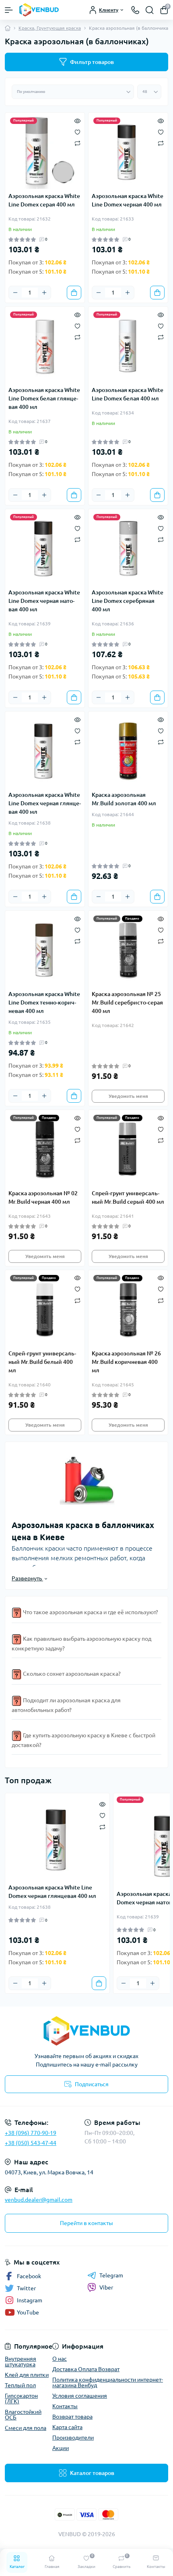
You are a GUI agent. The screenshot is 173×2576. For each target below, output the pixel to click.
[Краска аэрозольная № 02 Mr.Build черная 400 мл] (45, 1150)
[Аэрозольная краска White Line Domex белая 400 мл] (128, 346)
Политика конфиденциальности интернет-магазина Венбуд (108, 2382)
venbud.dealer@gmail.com (39, 2200)
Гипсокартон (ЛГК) (21, 2399)
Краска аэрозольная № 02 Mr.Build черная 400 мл (43, 1197)
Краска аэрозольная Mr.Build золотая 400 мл (124, 799)
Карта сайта (67, 2427)
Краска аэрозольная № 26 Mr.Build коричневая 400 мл (126, 1362)
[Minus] (15, 293)
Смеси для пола (26, 2428)
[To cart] (74, 293)
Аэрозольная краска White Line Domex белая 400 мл (128, 394)
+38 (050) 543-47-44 (31, 2143)
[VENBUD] (86, 2031)
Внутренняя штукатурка (21, 2362)
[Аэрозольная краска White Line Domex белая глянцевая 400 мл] (45, 346)
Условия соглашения (80, 2396)
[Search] (150, 10)
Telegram (111, 2275)
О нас (60, 2359)
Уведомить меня (128, 1096)
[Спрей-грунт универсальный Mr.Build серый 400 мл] (128, 1150)
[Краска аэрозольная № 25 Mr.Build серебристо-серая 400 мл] (128, 950)
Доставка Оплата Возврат (86, 2369)
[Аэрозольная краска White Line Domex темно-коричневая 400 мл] (45, 950)
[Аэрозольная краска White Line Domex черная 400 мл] (128, 152)
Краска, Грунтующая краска (50, 28)
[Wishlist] (77, 131)
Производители (73, 2438)
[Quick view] (77, 120)
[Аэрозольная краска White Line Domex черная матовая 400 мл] (45, 549)
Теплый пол (20, 2385)
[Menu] (9, 10)
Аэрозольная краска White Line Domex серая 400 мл (44, 200)
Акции (61, 2448)
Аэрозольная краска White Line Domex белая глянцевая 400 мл (44, 398)
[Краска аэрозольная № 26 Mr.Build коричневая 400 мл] (128, 1310)
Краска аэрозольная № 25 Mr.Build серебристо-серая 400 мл (127, 1002)
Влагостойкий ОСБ (23, 2415)
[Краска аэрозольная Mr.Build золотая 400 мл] (128, 751)
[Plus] (44, 293)
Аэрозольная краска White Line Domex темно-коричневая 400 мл (44, 1002)
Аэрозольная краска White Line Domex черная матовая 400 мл (44, 601)
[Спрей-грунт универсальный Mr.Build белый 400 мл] (45, 1310)
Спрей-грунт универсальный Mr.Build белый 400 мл (42, 1362)
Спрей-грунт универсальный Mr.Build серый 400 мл (128, 1197)
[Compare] (77, 143)
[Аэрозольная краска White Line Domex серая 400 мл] (45, 152)
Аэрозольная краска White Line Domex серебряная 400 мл (128, 601)
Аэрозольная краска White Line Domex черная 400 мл (128, 200)
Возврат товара (72, 2417)
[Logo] (39, 10)
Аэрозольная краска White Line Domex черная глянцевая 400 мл (45, 803)
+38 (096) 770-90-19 (31, 2133)
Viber (106, 2287)
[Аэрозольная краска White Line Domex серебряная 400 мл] (128, 549)
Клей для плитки (27, 2375)
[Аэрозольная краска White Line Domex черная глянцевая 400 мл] (45, 751)
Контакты (65, 2406)
